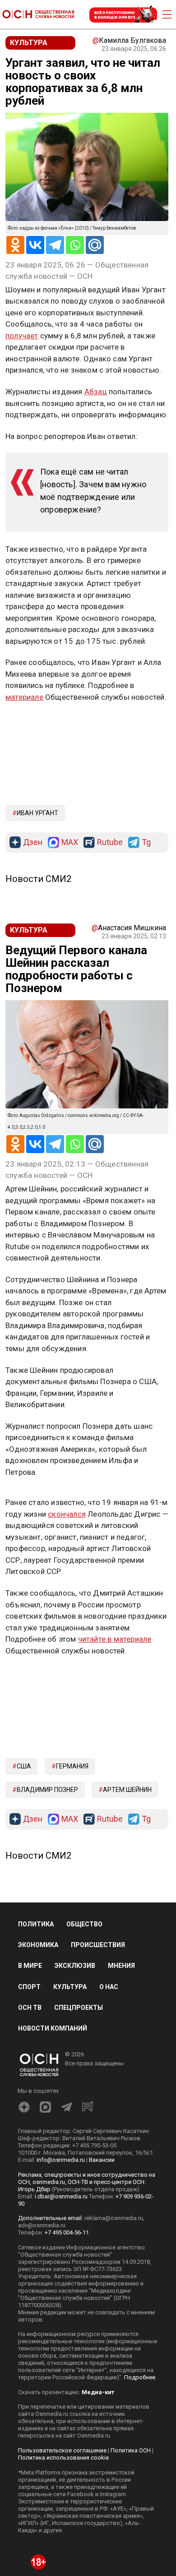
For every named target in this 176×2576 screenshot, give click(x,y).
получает (22, 336)
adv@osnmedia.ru (42, 2225)
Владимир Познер (47, 1790)
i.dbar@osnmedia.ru (61, 2196)
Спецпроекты (79, 2008)
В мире (30, 1966)
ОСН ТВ (30, 2008)
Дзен (33, 843)
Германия (72, 1766)
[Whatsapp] (75, 245)
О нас (109, 1987)
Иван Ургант (37, 813)
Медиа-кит (98, 2392)
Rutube (110, 843)
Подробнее (140, 2377)
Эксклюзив (75, 1966)
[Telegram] (55, 245)
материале (24, 697)
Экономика (38, 1945)
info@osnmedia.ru (61, 2160)
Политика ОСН (131, 2450)
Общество (84, 1924)
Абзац (96, 392)
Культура (70, 1987)
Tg (146, 843)
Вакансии (102, 2160)
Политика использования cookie (63, 2458)
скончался (67, 1514)
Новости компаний (53, 2028)
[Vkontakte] (35, 245)
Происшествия (98, 1945)
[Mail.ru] (95, 245)
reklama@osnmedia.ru (114, 2218)
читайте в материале (115, 1639)
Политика (36, 1924)
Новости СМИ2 (38, 879)
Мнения (121, 1966)
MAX (70, 843)
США (24, 1766)
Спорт (29, 1987)
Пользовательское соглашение (62, 2450)
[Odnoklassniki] (15, 245)
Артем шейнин (127, 1790)
